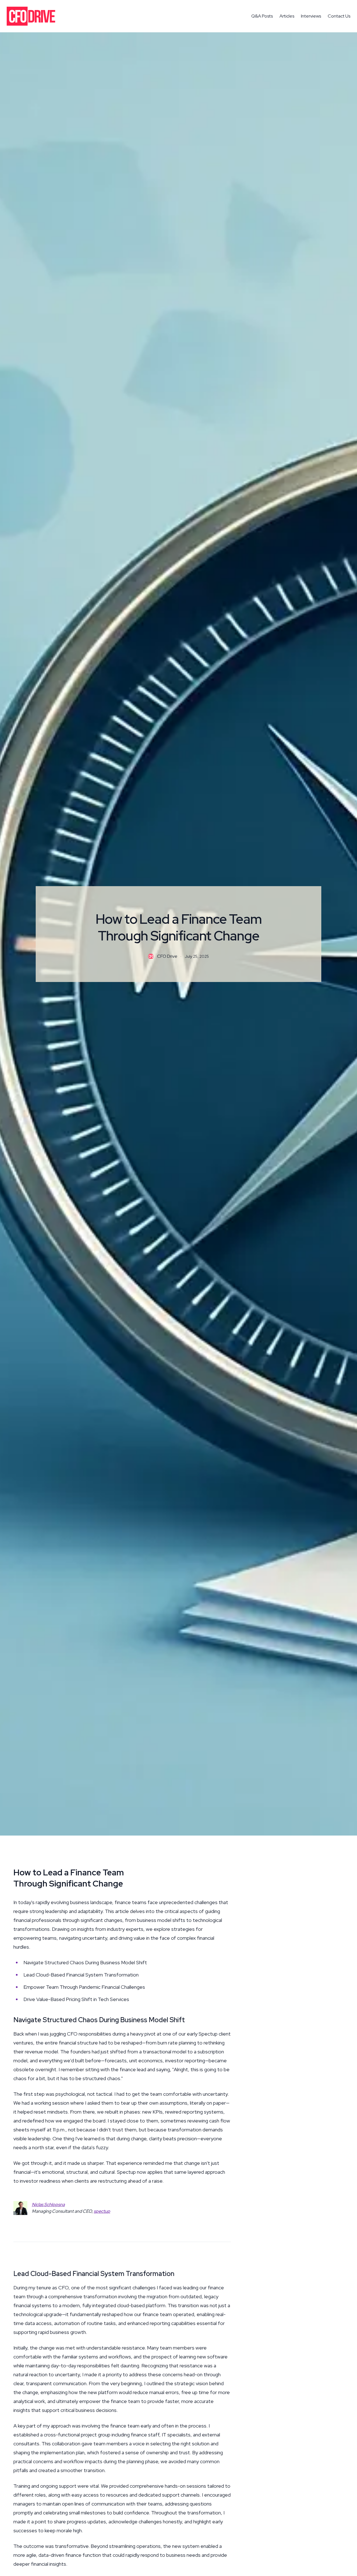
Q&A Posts (262, 16)
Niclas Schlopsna (48, 2205)
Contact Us (339, 16)
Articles (287, 16)
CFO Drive (167, 956)
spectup (102, 2211)
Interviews (311, 16)
